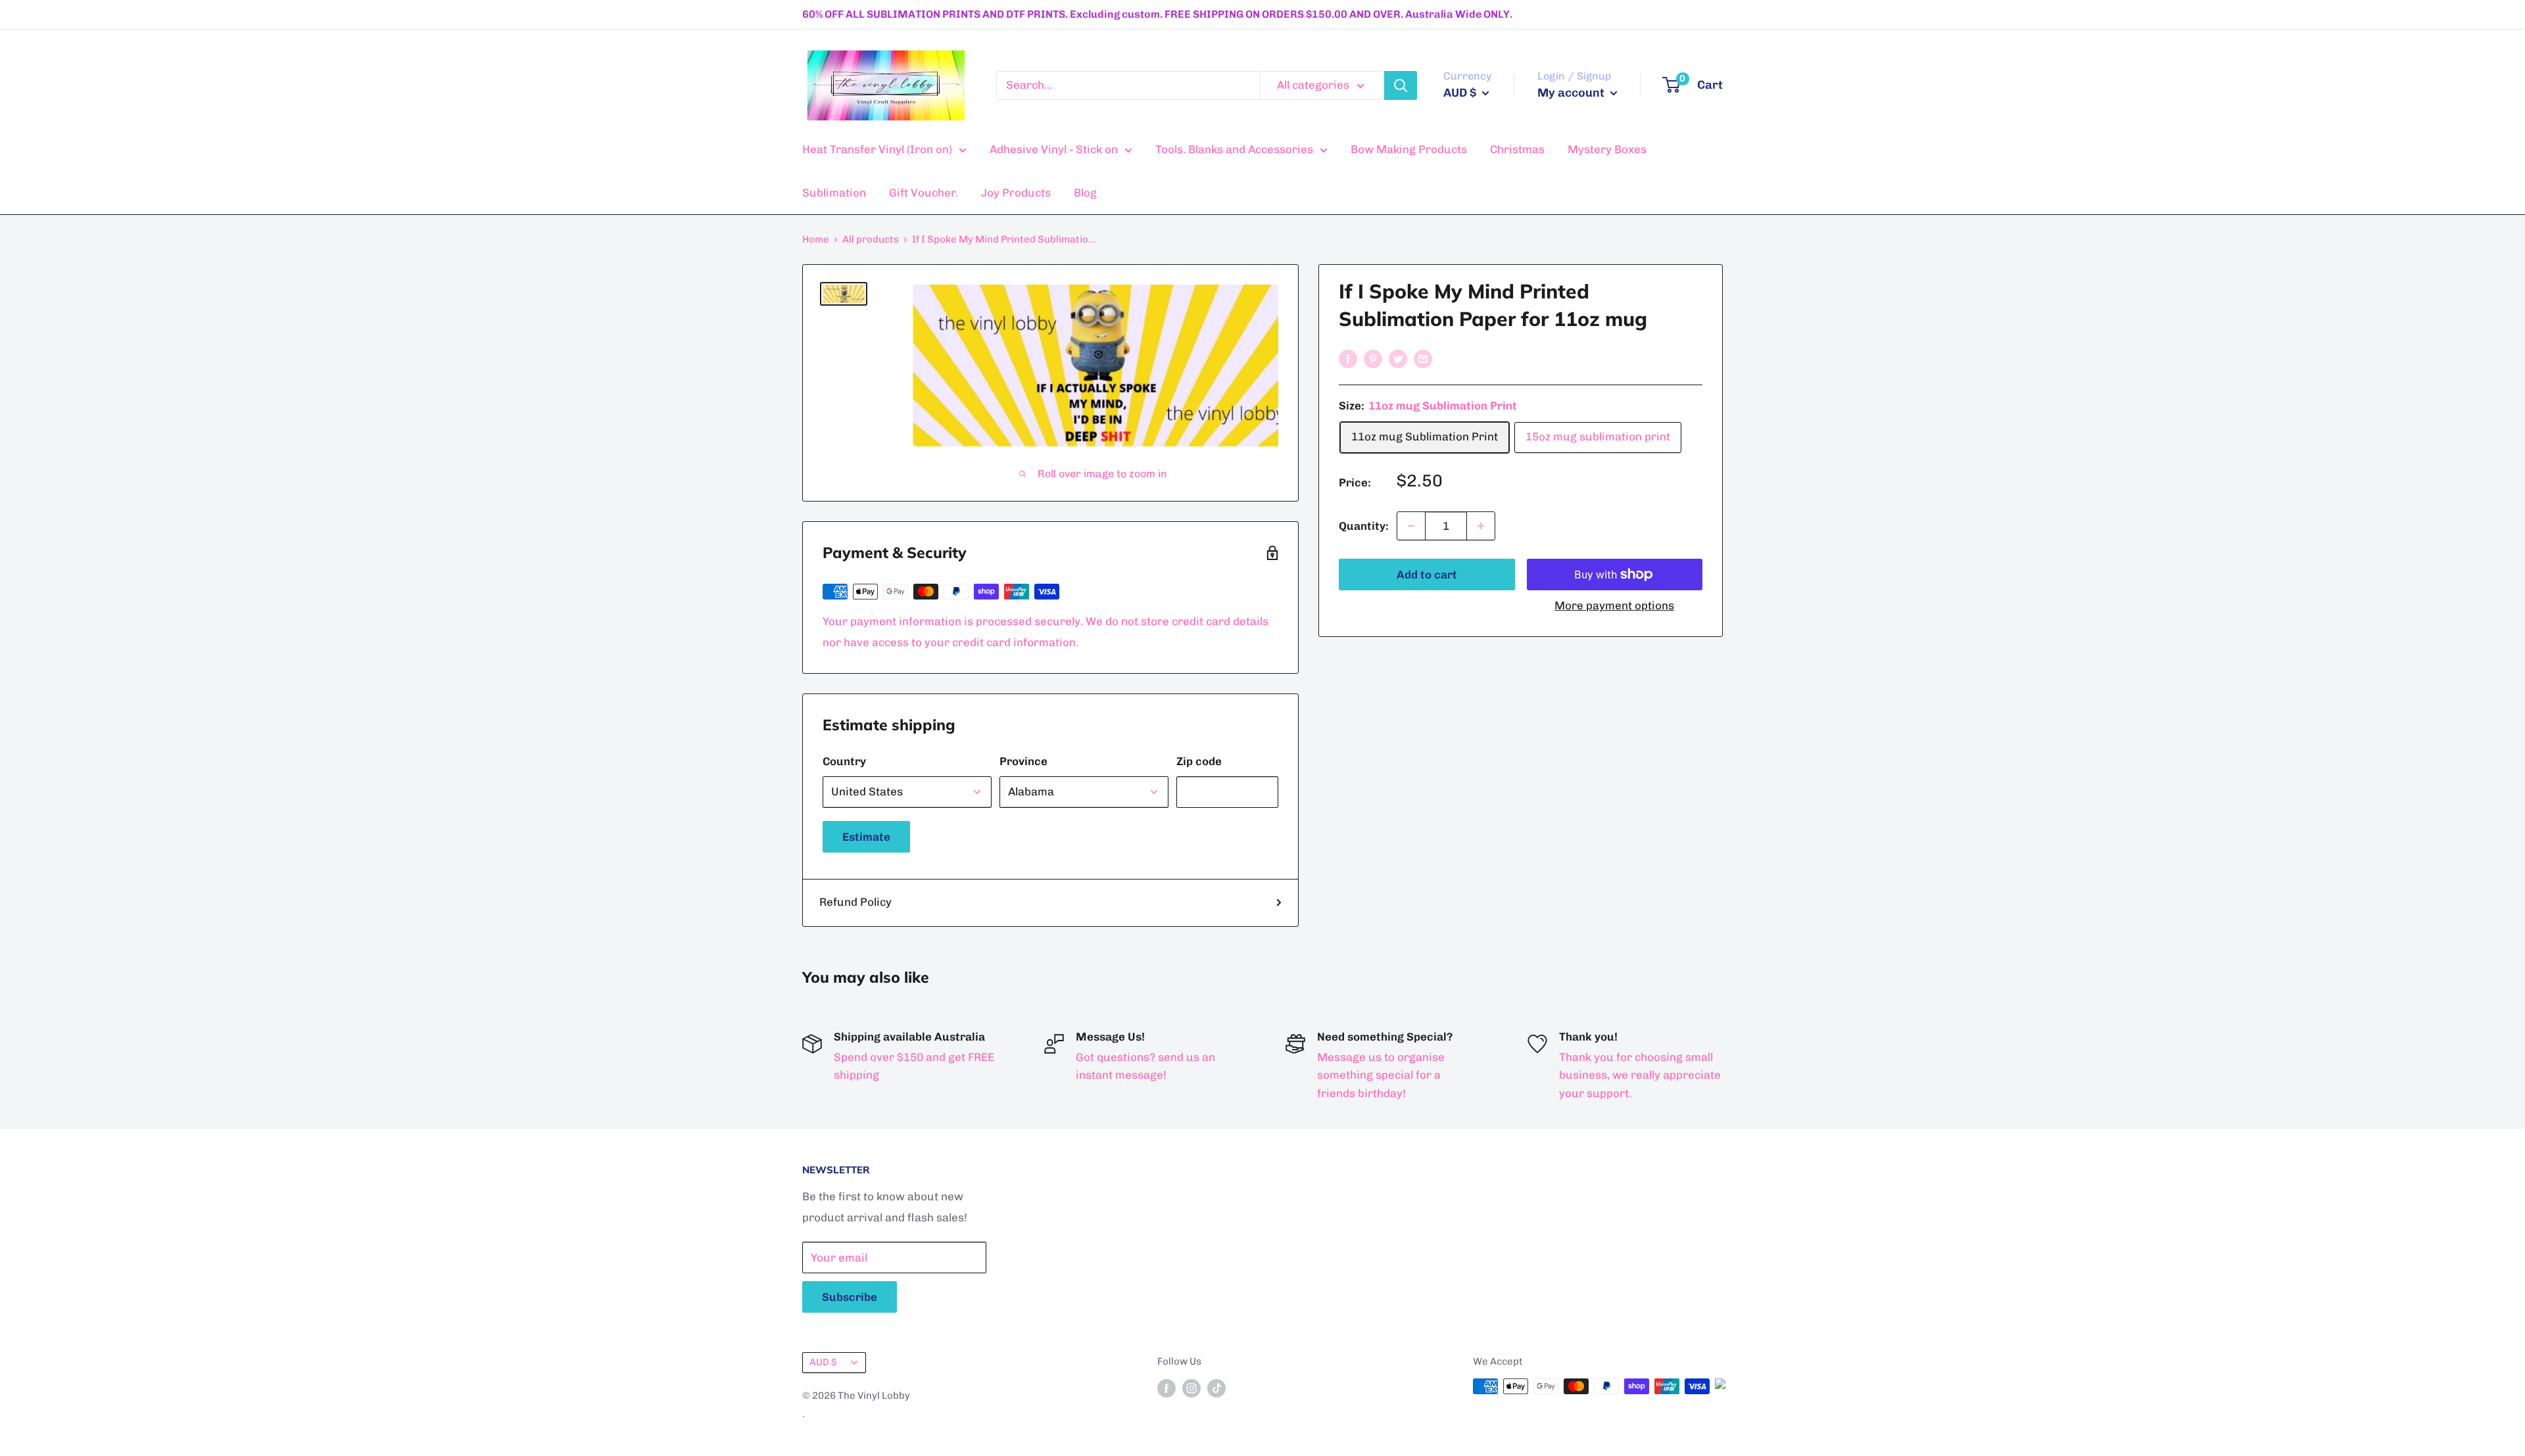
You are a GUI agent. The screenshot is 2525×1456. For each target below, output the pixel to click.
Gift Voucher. (924, 193)
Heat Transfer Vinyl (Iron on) (877, 149)
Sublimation (834, 193)
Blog (1085, 193)
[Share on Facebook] (1348, 358)
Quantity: (1364, 526)
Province (1023, 761)
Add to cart (1427, 575)
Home (816, 239)
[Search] (1401, 85)
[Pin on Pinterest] (1373, 358)
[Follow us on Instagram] (1191, 1388)
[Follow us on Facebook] (1166, 1388)
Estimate (866, 837)
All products (871, 239)
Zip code (1199, 761)
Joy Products (1016, 193)
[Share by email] (1423, 358)
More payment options (1614, 605)
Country (844, 761)
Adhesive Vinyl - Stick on (1054, 149)
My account (1572, 93)
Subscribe (850, 1297)
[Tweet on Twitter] (1398, 358)
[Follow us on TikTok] (1216, 1388)
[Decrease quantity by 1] (1411, 526)
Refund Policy (855, 902)
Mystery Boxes (1607, 149)
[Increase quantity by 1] (1481, 526)
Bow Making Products (1409, 149)
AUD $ (823, 1362)
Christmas (1517, 149)
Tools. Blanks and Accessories (1234, 149)
